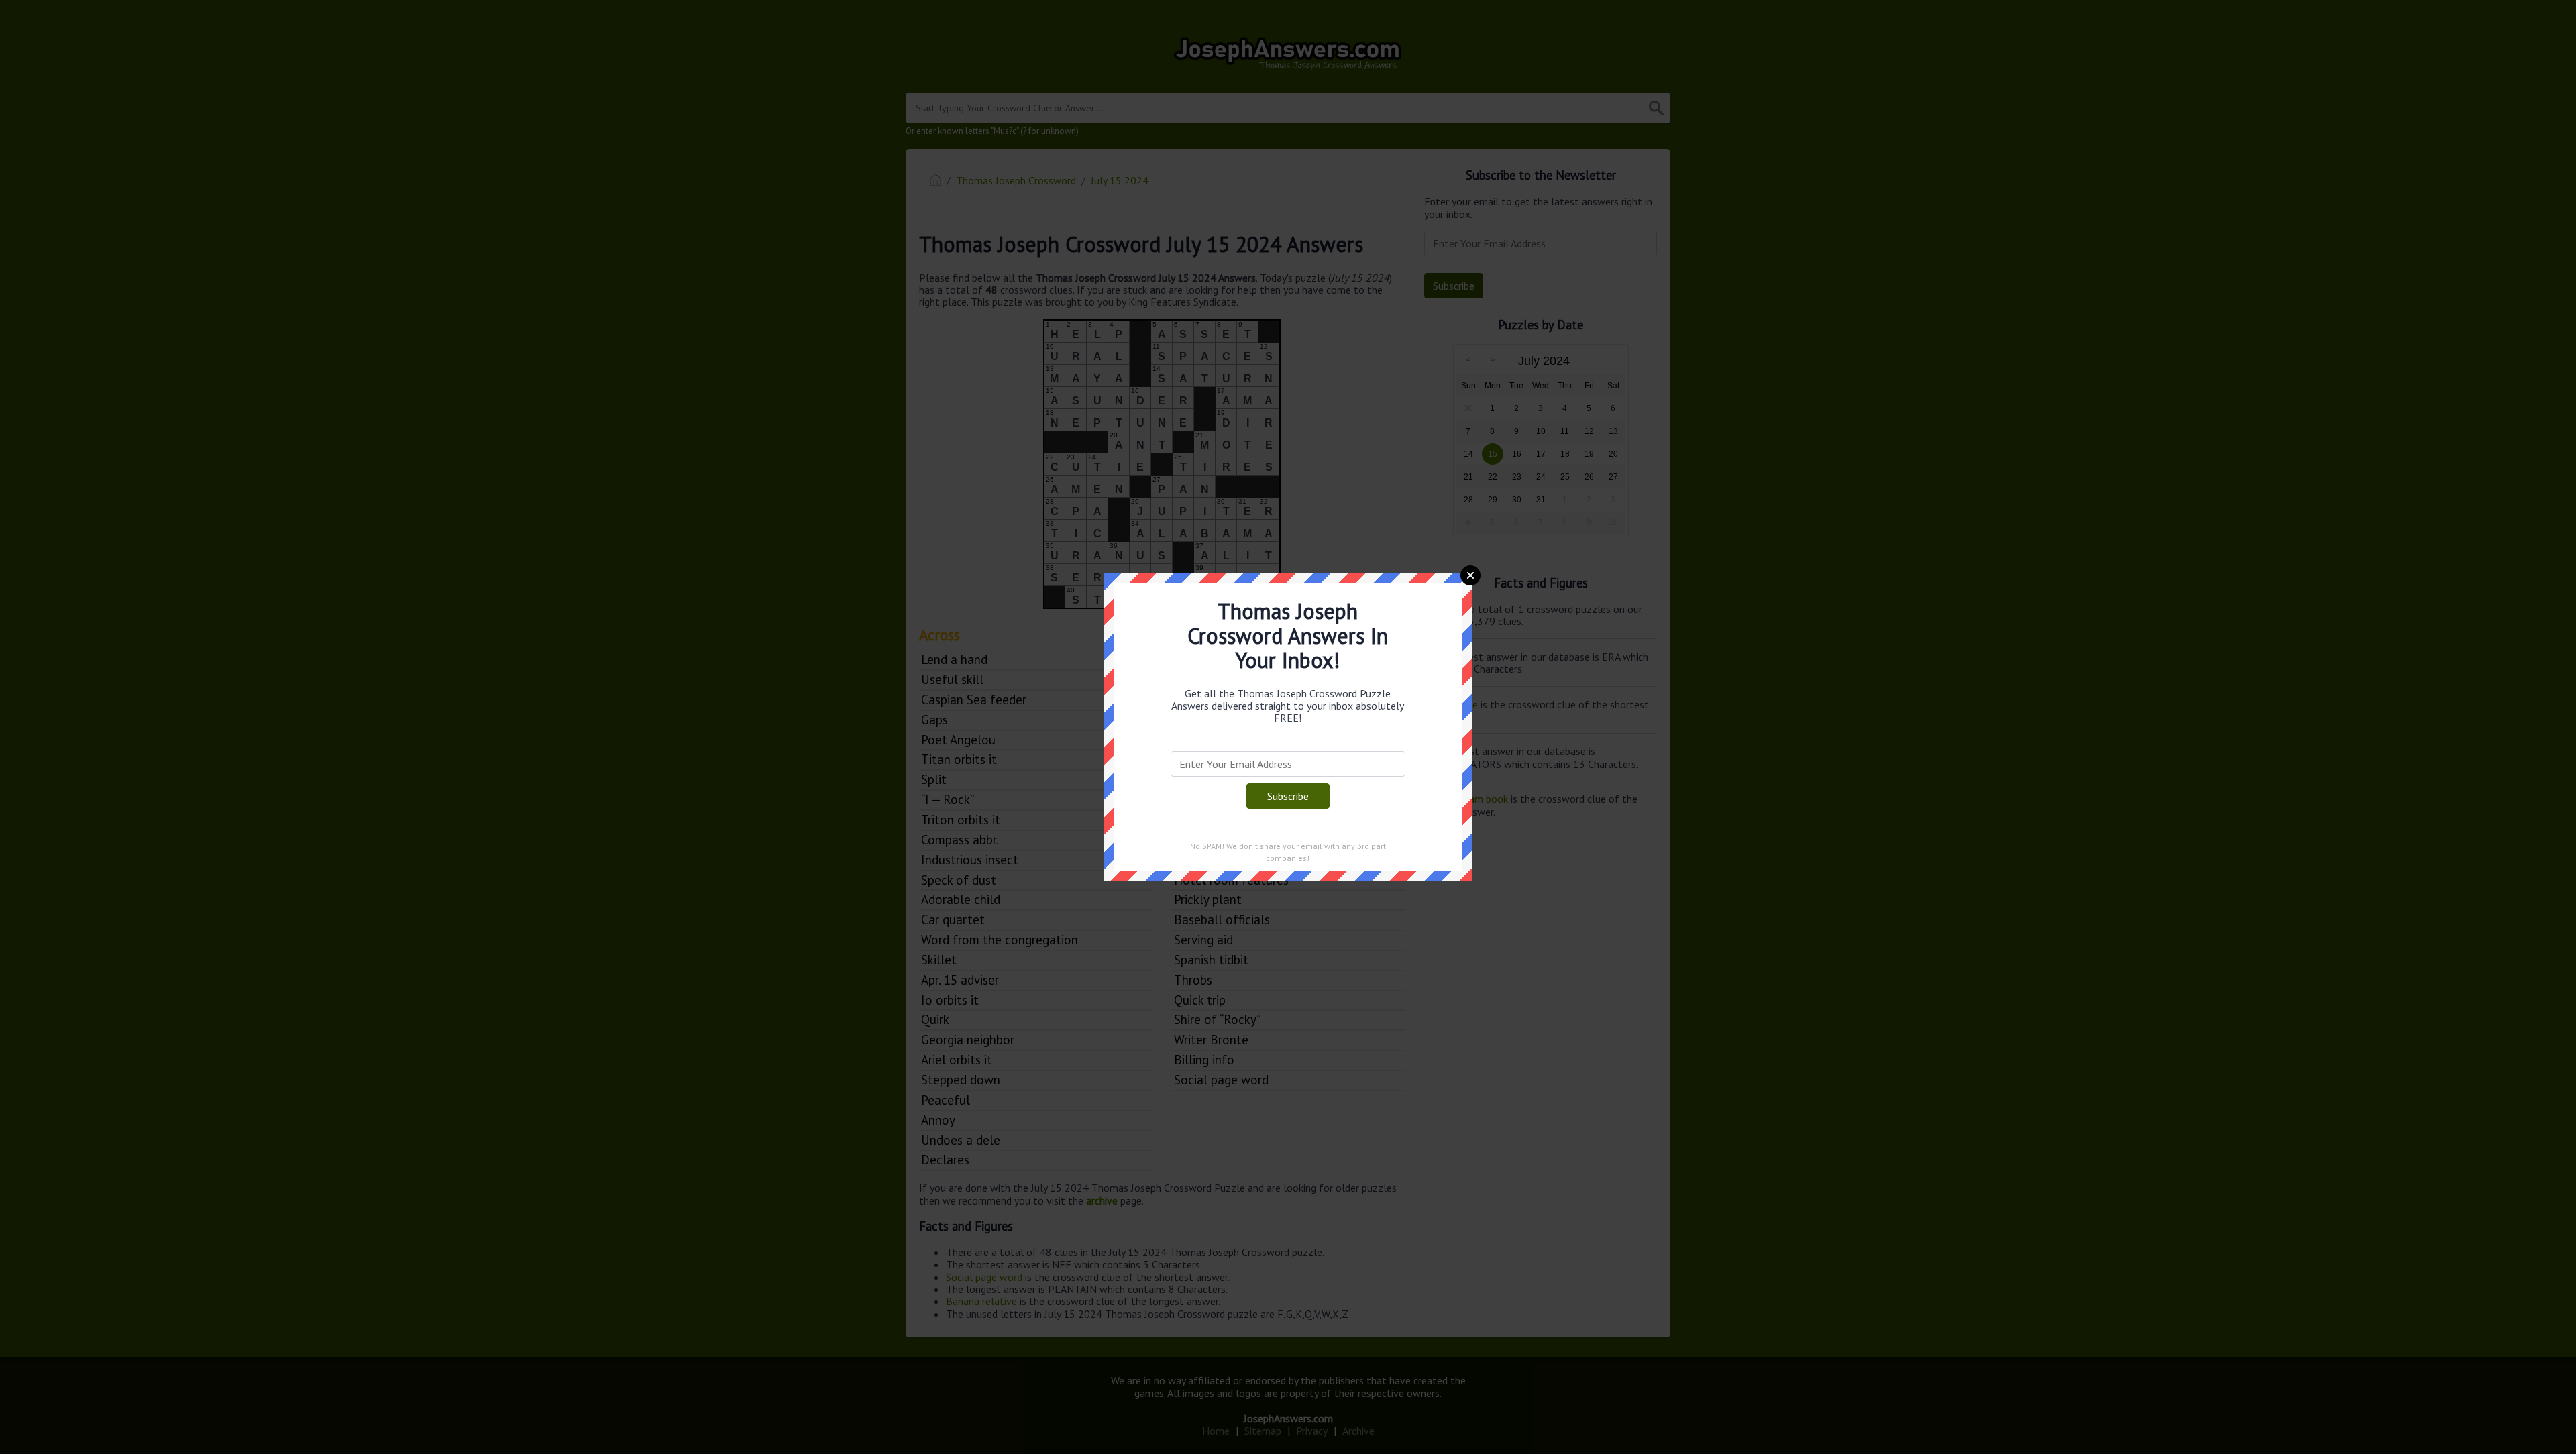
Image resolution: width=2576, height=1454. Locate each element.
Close (1470, 575)
